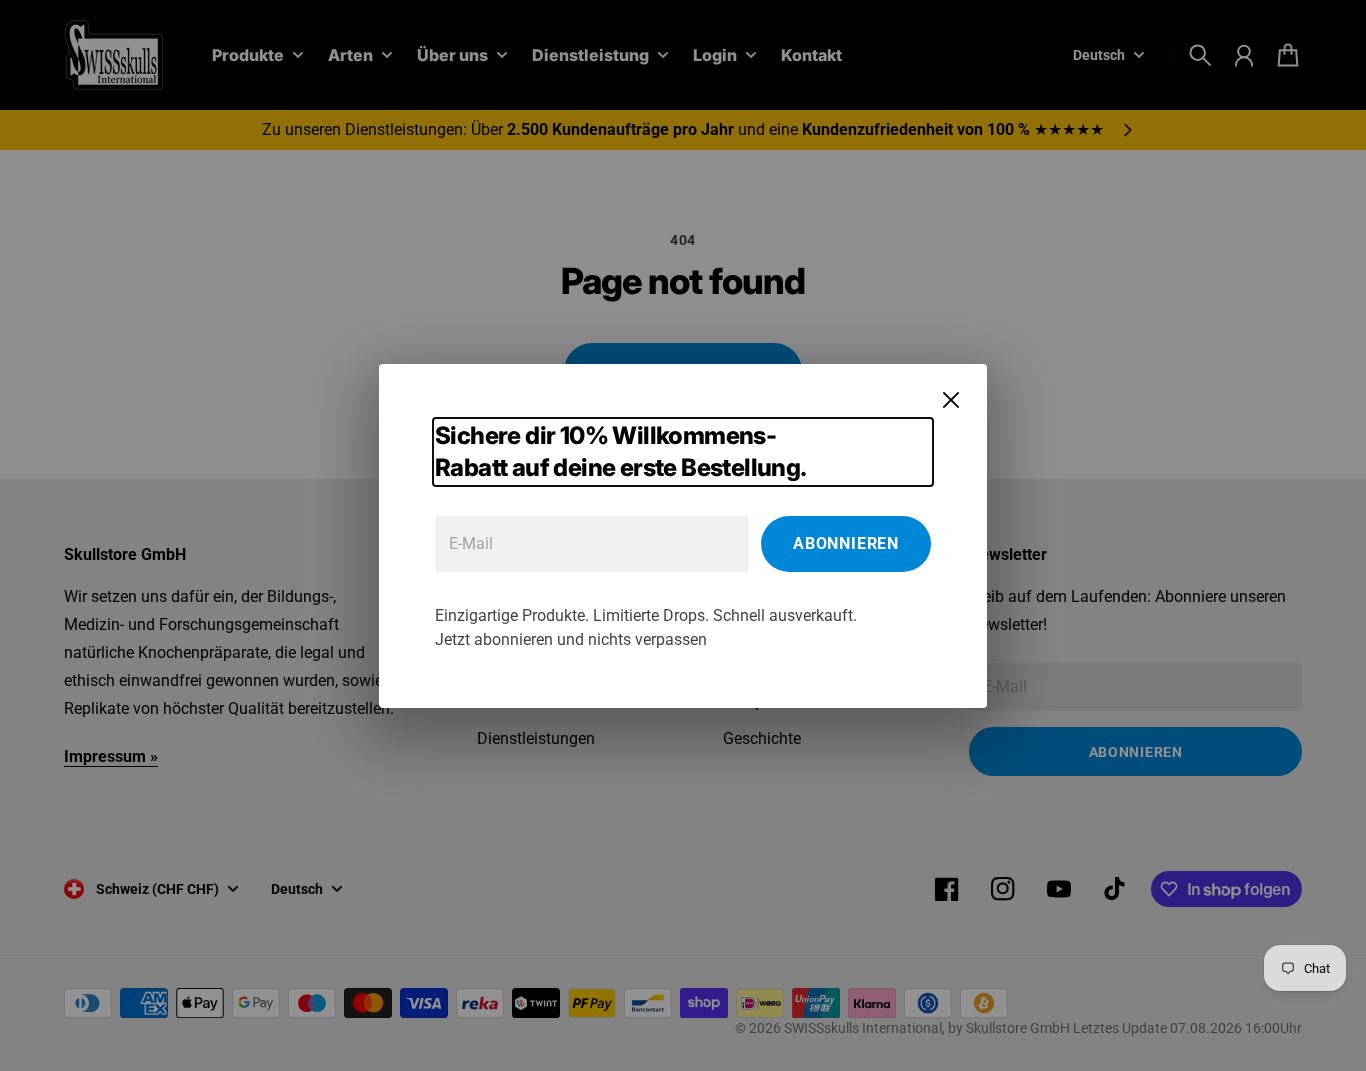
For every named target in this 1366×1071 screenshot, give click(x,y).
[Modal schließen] (951, 400)
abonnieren (846, 543)
